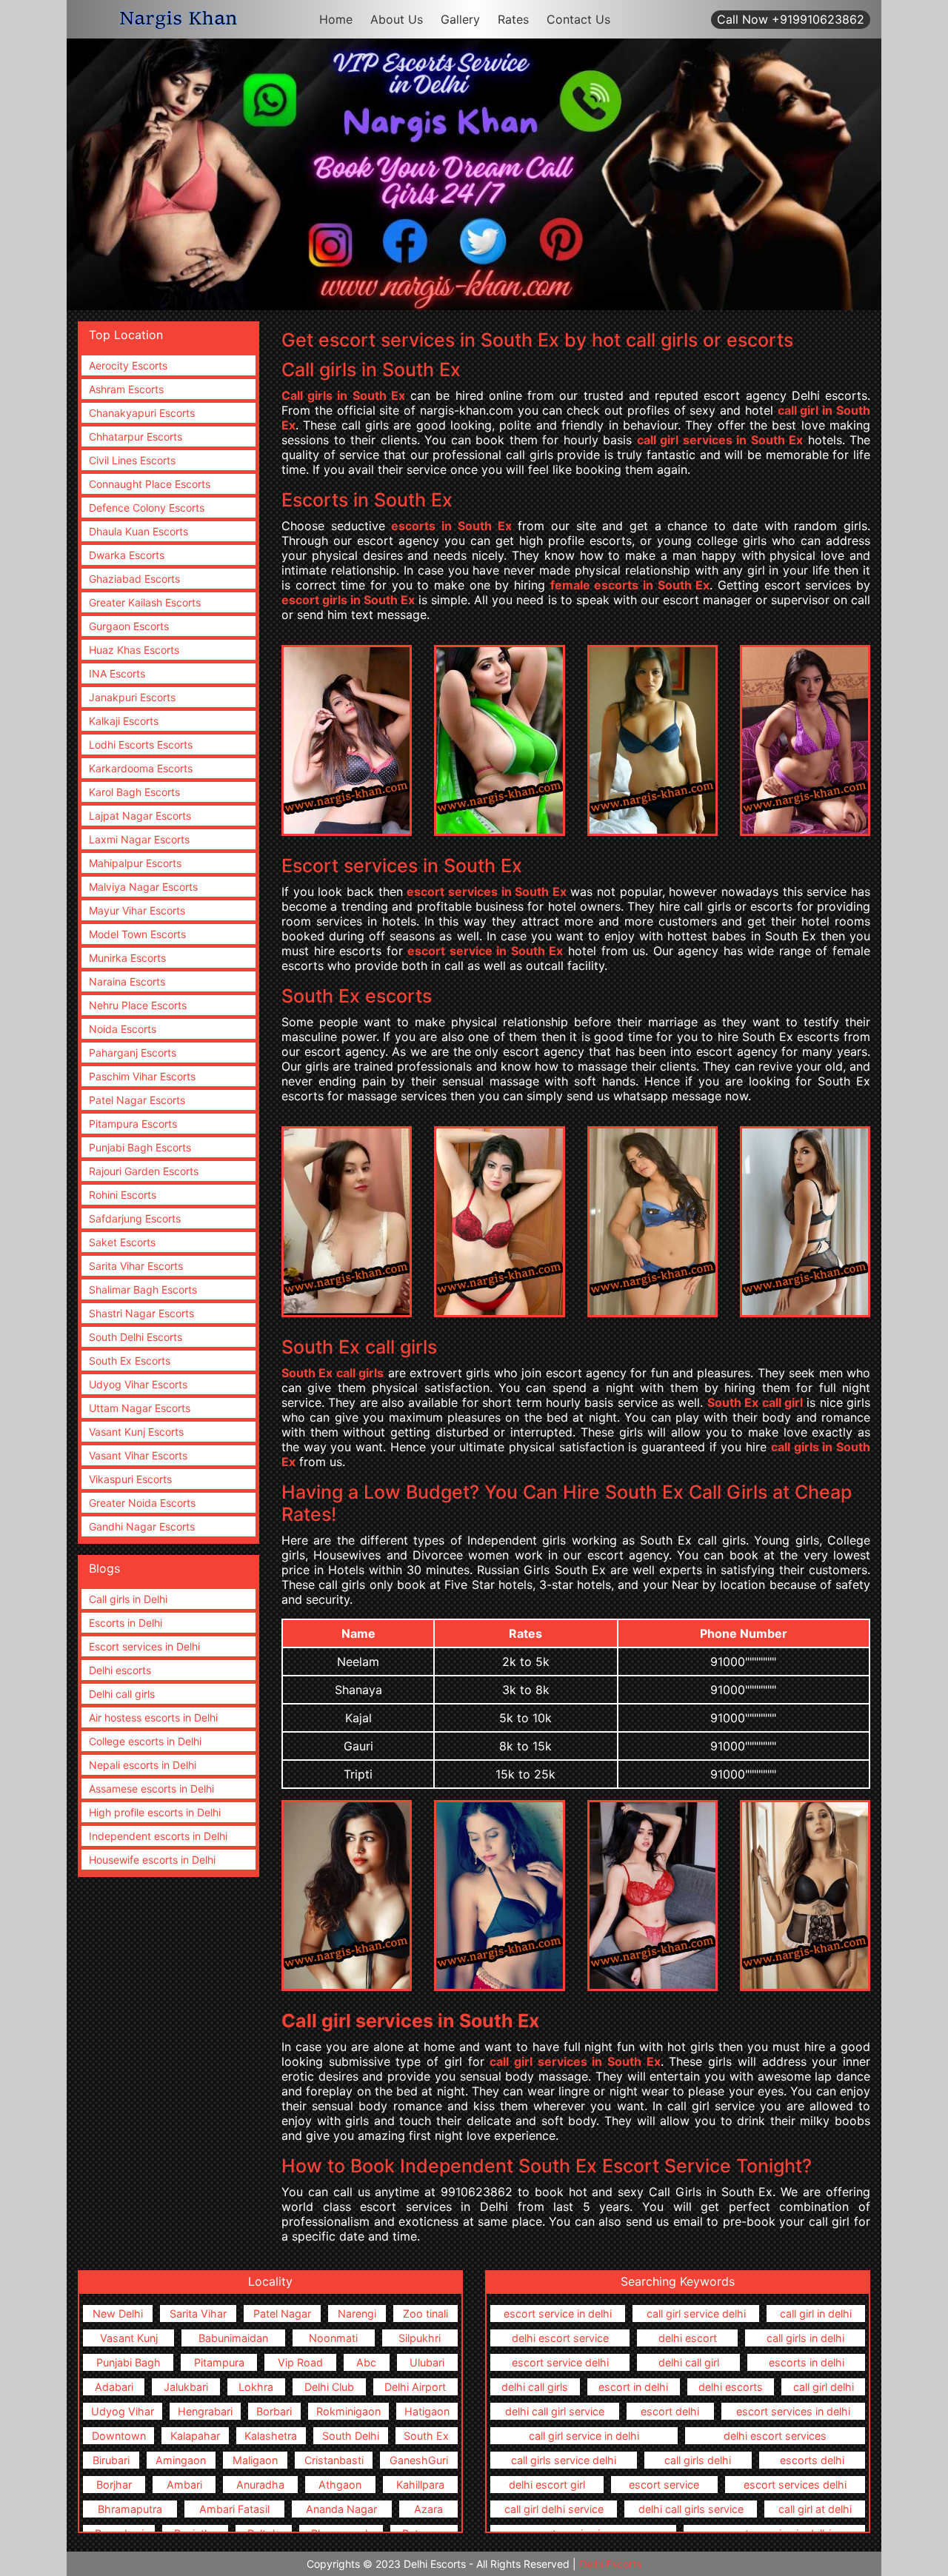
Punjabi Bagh (128, 2362)
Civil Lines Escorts (132, 460)
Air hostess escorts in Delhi (153, 1717)
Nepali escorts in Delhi (143, 1765)
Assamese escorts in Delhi (151, 1789)
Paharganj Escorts (133, 1053)
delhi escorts (731, 2387)
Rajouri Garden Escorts (144, 1171)
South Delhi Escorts (136, 1337)
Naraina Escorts (127, 981)
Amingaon (181, 2460)
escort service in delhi (558, 2314)
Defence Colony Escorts (147, 508)
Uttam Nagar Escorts (140, 1408)
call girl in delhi (816, 2314)
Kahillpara (420, 2485)
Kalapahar (195, 2436)
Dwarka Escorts (127, 555)
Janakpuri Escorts (132, 697)
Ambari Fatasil (234, 2509)
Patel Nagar (282, 2314)
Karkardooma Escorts (141, 768)
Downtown (119, 2436)
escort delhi (670, 2411)
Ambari (184, 2485)
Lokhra (256, 2387)
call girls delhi (698, 2460)
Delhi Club (329, 2387)
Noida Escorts (123, 1029)
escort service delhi (560, 2362)
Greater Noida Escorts (142, 1503)
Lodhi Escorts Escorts (141, 745)
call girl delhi (824, 2387)
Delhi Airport (415, 2387)
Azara (428, 2509)
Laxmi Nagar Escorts (139, 839)
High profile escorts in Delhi (155, 1812)
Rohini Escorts (123, 1195)
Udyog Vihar (123, 2411)
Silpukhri (420, 2338)
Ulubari (427, 2362)
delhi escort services (775, 2436)
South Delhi (351, 2436)
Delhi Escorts (610, 2564)
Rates (513, 19)
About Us (397, 19)
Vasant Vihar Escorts (138, 1455)
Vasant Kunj (129, 2338)
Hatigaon (427, 2411)
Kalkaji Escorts (124, 721)
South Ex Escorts (130, 1361)
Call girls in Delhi (128, 1599)
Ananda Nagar (341, 2509)
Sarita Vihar (198, 2314)
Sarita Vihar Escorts (136, 1266)
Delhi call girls (122, 1694)
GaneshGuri (419, 2460)
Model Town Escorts (137, 934)
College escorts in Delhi (145, 1741)
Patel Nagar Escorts (137, 1100)
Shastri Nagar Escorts (141, 1313)
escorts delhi (812, 2460)
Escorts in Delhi (126, 1623)
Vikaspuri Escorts (130, 1479)
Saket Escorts (122, 1242)
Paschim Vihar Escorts (142, 1076)
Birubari (111, 2460)
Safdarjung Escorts (135, 1218)
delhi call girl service (555, 2411)
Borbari (274, 2411)
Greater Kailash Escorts (145, 602)
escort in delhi (633, 2387)
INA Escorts (117, 673)
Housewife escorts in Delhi (152, 1860)
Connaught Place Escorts (150, 484)
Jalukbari (186, 2387)
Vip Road (300, 2362)
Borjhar (114, 2485)
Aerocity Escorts (128, 365)
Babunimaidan (233, 2338)
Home (336, 19)
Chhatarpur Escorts (136, 436)
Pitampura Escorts (133, 1124)
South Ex (426, 2436)
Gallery (460, 19)
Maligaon (255, 2460)
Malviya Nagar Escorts (143, 887)
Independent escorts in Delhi (158, 1836)
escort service (664, 2485)
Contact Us (578, 19)
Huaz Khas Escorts (134, 650)
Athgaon (340, 2485)
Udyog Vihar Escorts (138, 1384)
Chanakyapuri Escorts (142, 413)
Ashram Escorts (126, 389)
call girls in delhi (805, 2338)
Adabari (114, 2387)
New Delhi (118, 2314)
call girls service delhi (564, 2460)
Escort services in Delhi (144, 1646)
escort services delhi (795, 2485)
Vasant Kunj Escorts (136, 1432)
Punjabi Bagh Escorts (140, 1147)
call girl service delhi (696, 2314)
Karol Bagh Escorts (134, 792)
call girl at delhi (815, 2509)
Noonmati (333, 2338)
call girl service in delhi (584, 2436)
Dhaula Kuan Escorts (138, 531)
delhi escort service (560, 2338)
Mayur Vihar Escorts (137, 910)
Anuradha (260, 2485)
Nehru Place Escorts (138, 1005)
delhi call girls (535, 2387)
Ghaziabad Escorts (134, 579)
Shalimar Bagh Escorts (143, 1289)
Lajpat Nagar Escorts (140, 816)
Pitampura (219, 2362)
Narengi (357, 2314)
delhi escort (688, 2338)
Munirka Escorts (127, 958)
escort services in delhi (793, 2411)
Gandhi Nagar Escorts (142, 1526)
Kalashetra (271, 2436)
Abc (366, 2362)
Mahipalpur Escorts (135, 863)
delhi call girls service (691, 2509)
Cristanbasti (334, 2460)
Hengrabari (205, 2411)
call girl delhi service (554, 2509)
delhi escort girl (547, 2485)
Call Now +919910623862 (791, 19)
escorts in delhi (807, 2362)
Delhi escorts (120, 1670)
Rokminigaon (348, 2411)
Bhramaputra (130, 2509)
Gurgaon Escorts (129, 626)
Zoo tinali (425, 2314)
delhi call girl (689, 2362)
